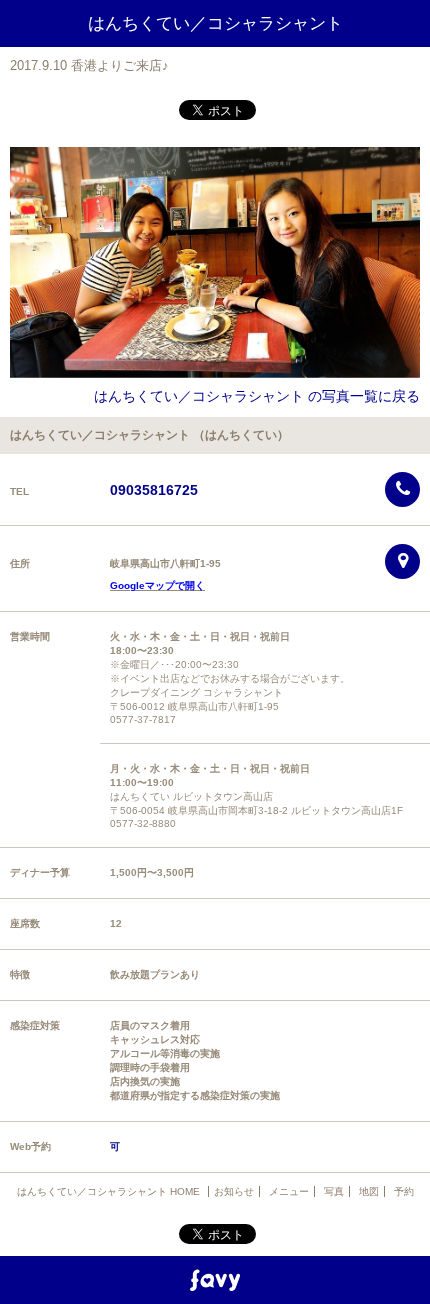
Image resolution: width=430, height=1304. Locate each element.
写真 (334, 1191)
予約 (404, 1191)
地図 (369, 1191)
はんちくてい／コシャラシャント (215, 23)
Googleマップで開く (157, 585)
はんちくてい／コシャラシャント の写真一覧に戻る (257, 396)
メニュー (289, 1191)
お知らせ (234, 1191)
